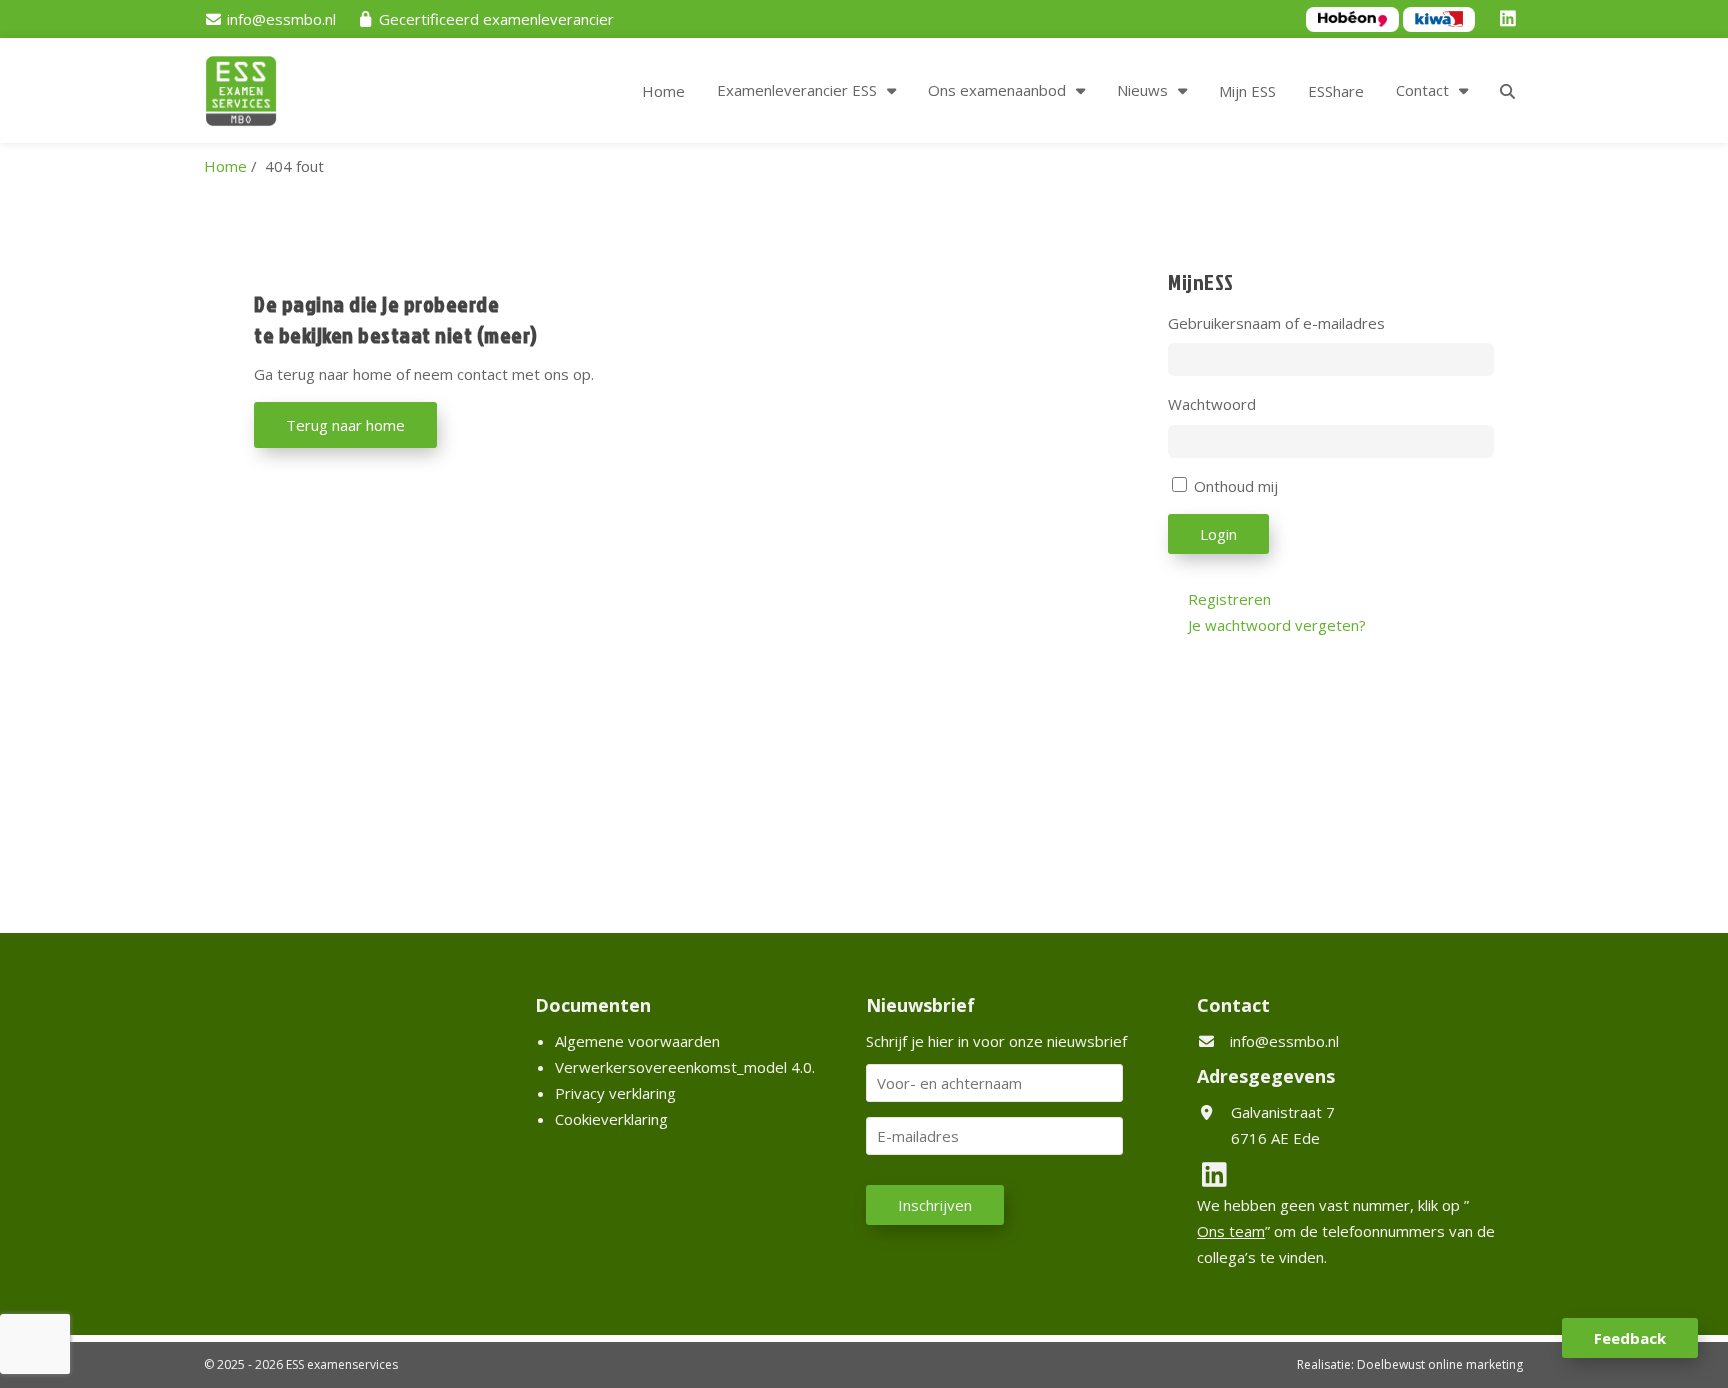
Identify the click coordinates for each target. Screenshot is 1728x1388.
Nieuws (1142, 90)
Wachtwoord (1212, 404)
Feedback (1630, 1338)
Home (663, 91)
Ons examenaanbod (997, 90)
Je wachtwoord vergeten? (1277, 625)
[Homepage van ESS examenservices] (251, 94)
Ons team (1231, 1231)
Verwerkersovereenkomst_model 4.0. (685, 1067)
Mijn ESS (1247, 91)
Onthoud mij (1236, 486)
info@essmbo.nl (1284, 1041)
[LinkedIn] (1511, 19)
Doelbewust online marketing (1440, 1364)
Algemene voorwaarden (637, 1041)
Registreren (1229, 599)
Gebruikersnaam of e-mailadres (1276, 323)
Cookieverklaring (611, 1119)
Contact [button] (1422, 90)
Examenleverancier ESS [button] (797, 90)
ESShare (1336, 91)
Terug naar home (345, 425)
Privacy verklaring (615, 1093)
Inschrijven (935, 1205)
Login (1218, 534)
